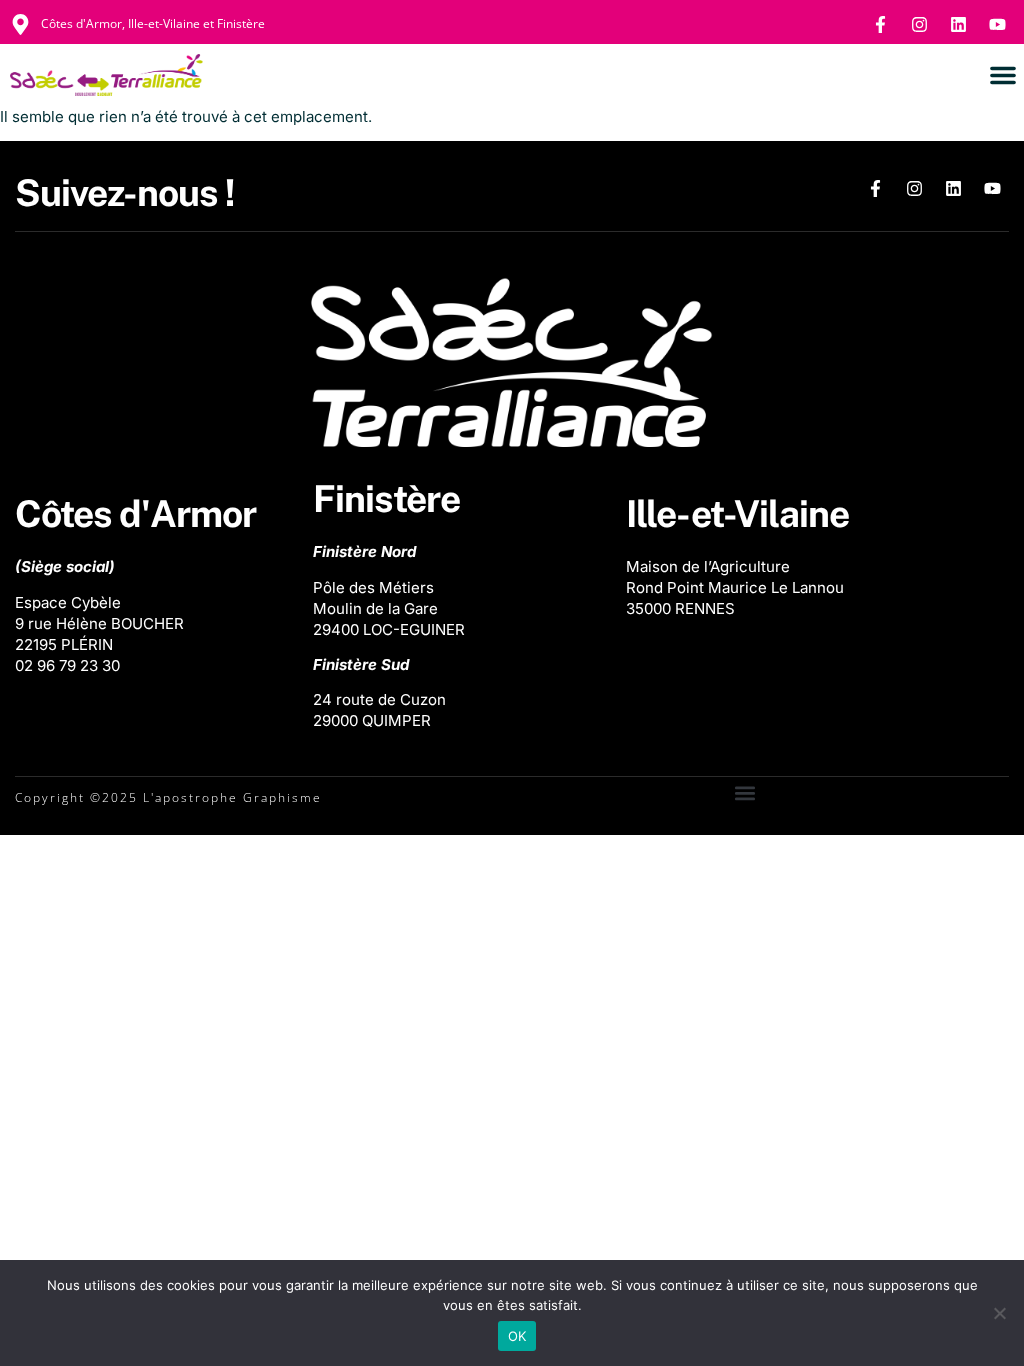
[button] (1003, 75)
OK (517, 1336)
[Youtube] (997, 24)
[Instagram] (919, 24)
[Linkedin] (958, 24)
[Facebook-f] (880, 24)
